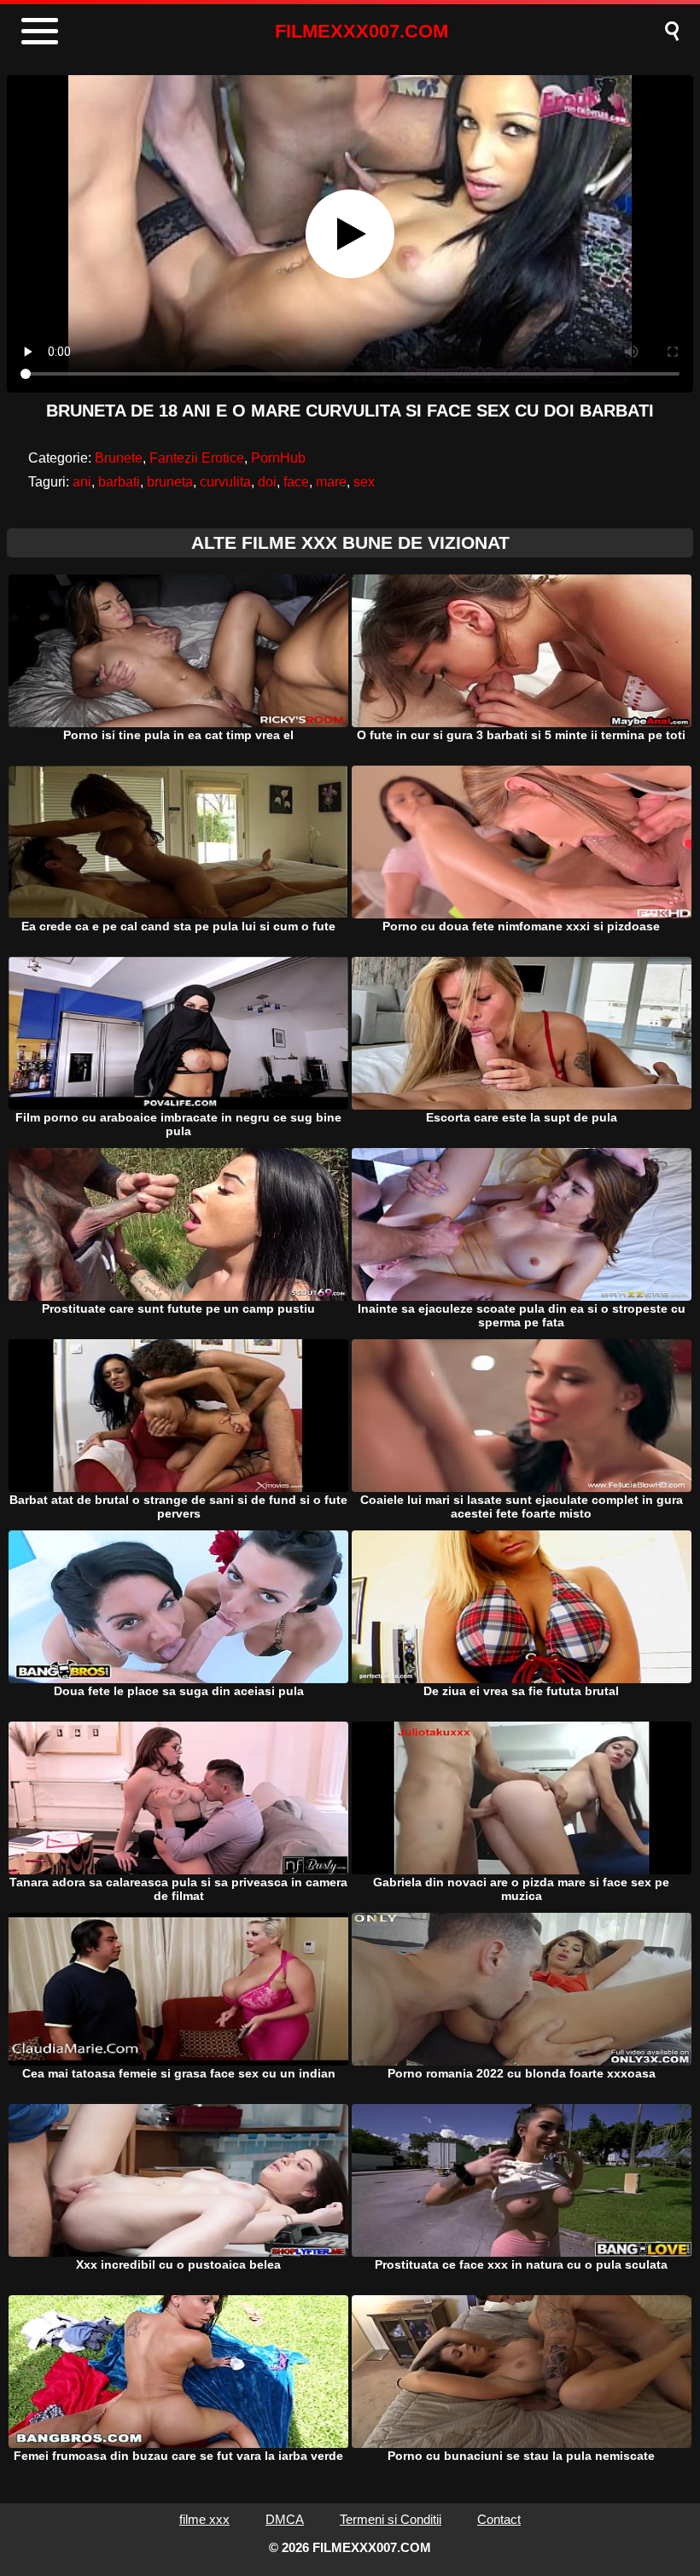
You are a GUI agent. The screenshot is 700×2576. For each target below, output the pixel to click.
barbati (119, 482)
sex (364, 482)
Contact (499, 2519)
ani (82, 482)
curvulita (225, 482)
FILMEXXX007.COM (362, 31)
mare (331, 482)
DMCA (285, 2519)
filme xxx (204, 2519)
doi (267, 482)
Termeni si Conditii (391, 2519)
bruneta (170, 482)
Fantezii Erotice (197, 458)
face (296, 482)
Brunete (119, 458)
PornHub (278, 458)
